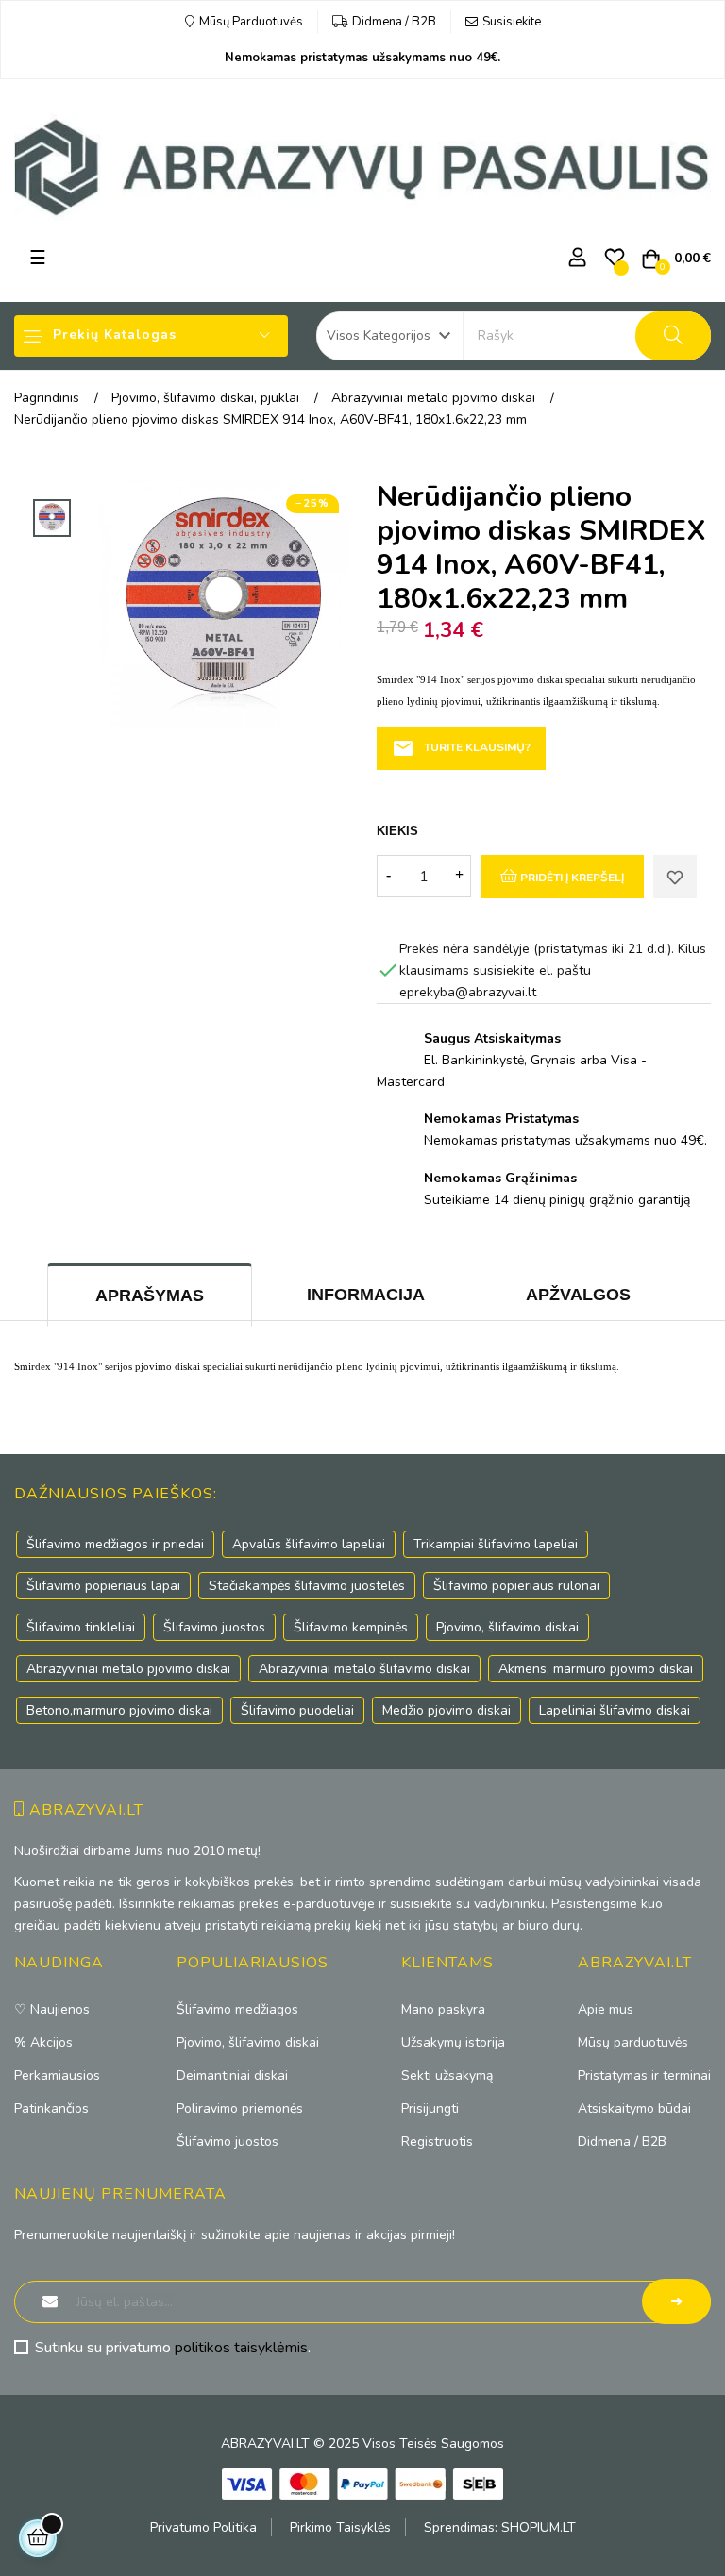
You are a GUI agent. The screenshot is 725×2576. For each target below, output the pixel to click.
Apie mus (606, 2009)
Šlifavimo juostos (214, 1627)
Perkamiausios (57, 2075)
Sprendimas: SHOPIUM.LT (500, 2527)
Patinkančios (51, 2108)
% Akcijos (43, 2042)
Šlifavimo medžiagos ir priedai (115, 1544)
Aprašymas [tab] (150, 1296)
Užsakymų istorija (453, 2042)
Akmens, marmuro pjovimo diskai (596, 1669)
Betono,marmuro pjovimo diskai (119, 1710)
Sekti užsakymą (447, 2075)
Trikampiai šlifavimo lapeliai (496, 1544)
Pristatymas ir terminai (644, 2075)
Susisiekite (512, 22)
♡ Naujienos (52, 2009)
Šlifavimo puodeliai (297, 1710)
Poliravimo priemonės (240, 2108)
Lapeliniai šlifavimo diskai (615, 1710)
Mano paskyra (443, 2009)
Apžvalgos (578, 1295)
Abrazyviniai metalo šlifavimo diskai (364, 1669)
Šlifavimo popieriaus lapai (103, 1586)
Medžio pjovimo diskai (447, 1710)
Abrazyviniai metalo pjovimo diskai (128, 1669)
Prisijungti (430, 2108)
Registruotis (437, 2141)
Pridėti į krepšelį (571, 878)
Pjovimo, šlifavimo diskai (507, 1627)
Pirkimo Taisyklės (340, 2527)
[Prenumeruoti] (676, 2301)
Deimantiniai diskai (232, 2075)
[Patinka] (675, 877)
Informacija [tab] (366, 1295)
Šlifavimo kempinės (351, 1627)
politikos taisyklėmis (241, 2348)
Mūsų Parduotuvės (251, 22)
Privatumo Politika (203, 2527)
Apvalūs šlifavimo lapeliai (309, 1544)
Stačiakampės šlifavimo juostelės (307, 1586)
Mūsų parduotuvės (633, 2042)
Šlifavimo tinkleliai (81, 1627)
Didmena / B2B (394, 22)
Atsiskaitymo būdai (634, 2108)
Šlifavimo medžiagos (237, 2009)
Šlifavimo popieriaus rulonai (516, 1586)
